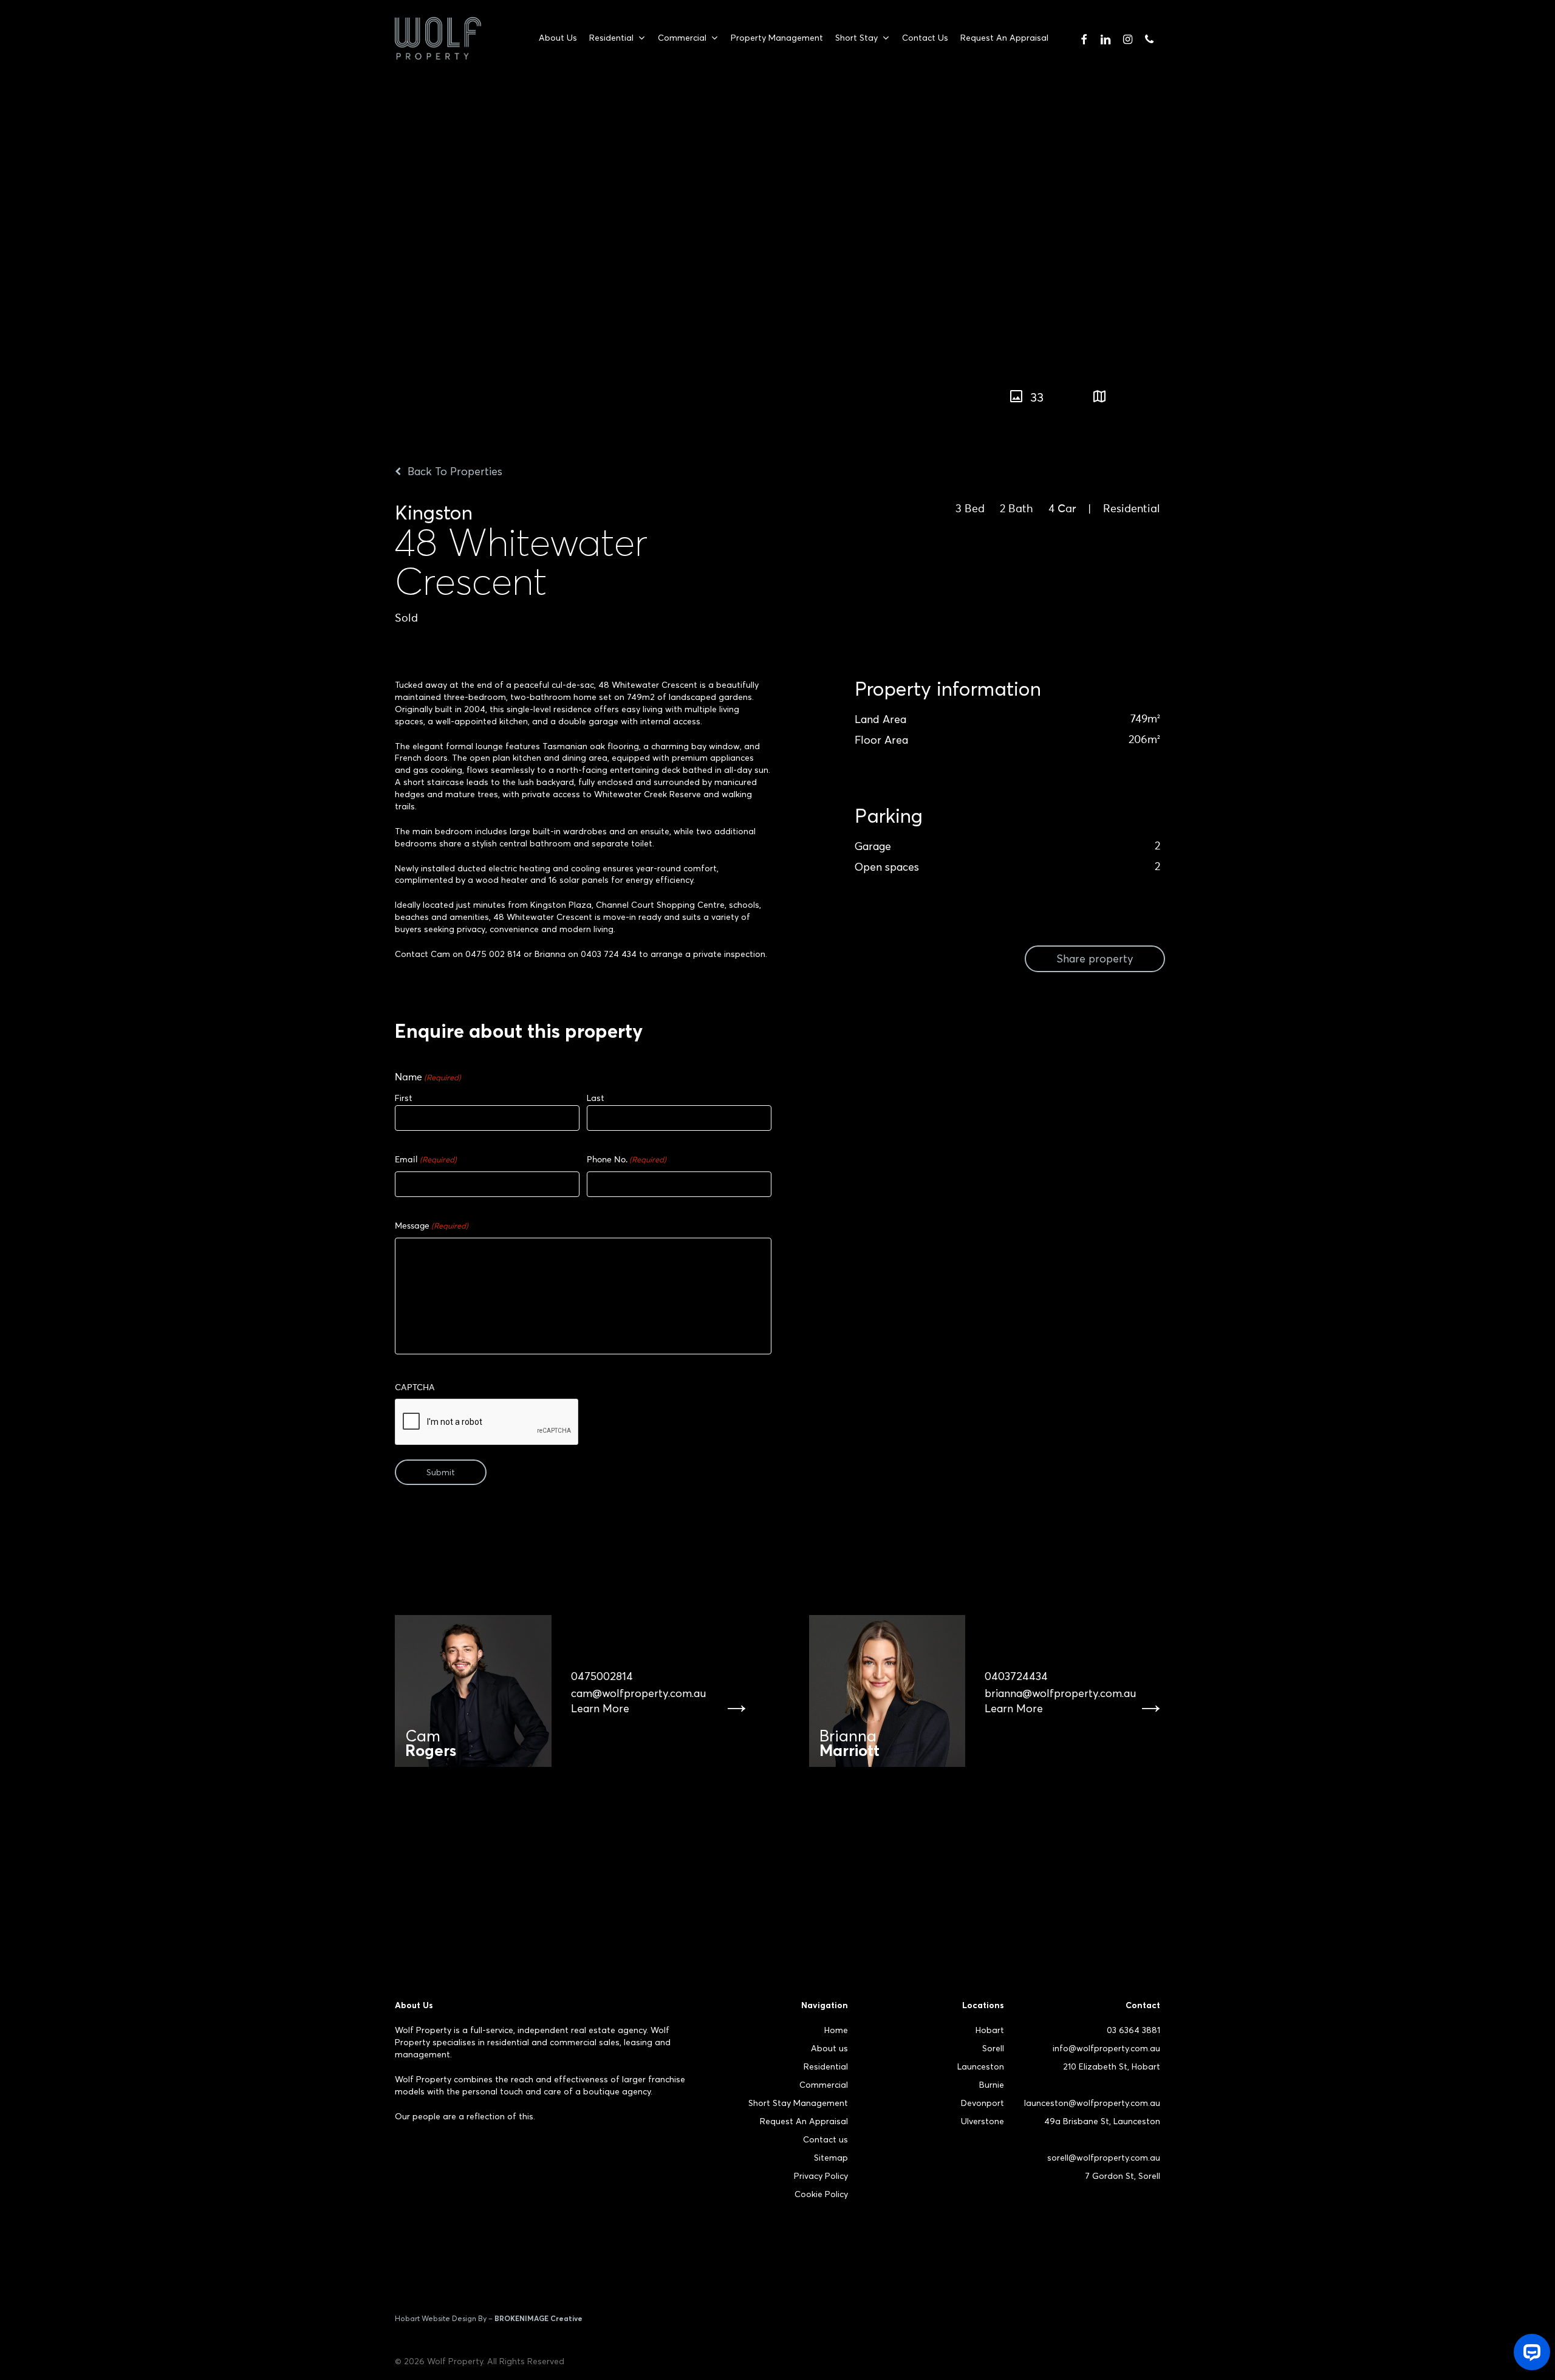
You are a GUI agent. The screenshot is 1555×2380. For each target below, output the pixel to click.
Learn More (600, 1709)
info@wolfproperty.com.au (1106, 2048)
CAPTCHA (415, 1388)
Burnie (992, 2085)
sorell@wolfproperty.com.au (1104, 2158)
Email (426, 1160)
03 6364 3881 (1133, 2030)
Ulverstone (983, 2121)
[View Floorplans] (1099, 397)
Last (596, 1098)
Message (432, 1226)
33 (1037, 397)
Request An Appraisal (804, 2121)
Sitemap (831, 2158)
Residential (826, 2066)
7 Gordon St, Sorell (1123, 2176)
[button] (1207, 391)
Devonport (983, 2103)
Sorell (993, 2048)
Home (836, 2030)
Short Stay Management (798, 2103)
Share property (1095, 959)
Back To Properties (453, 471)
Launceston (981, 2066)
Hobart (990, 2030)
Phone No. (627, 1160)
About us (829, 2048)
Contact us (825, 2139)
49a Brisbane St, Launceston (1102, 2121)
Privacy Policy (821, 2176)
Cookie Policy (821, 2194)
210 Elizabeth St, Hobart (1112, 2066)
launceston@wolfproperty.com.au (1092, 2103)
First (404, 1098)
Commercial (824, 2085)
